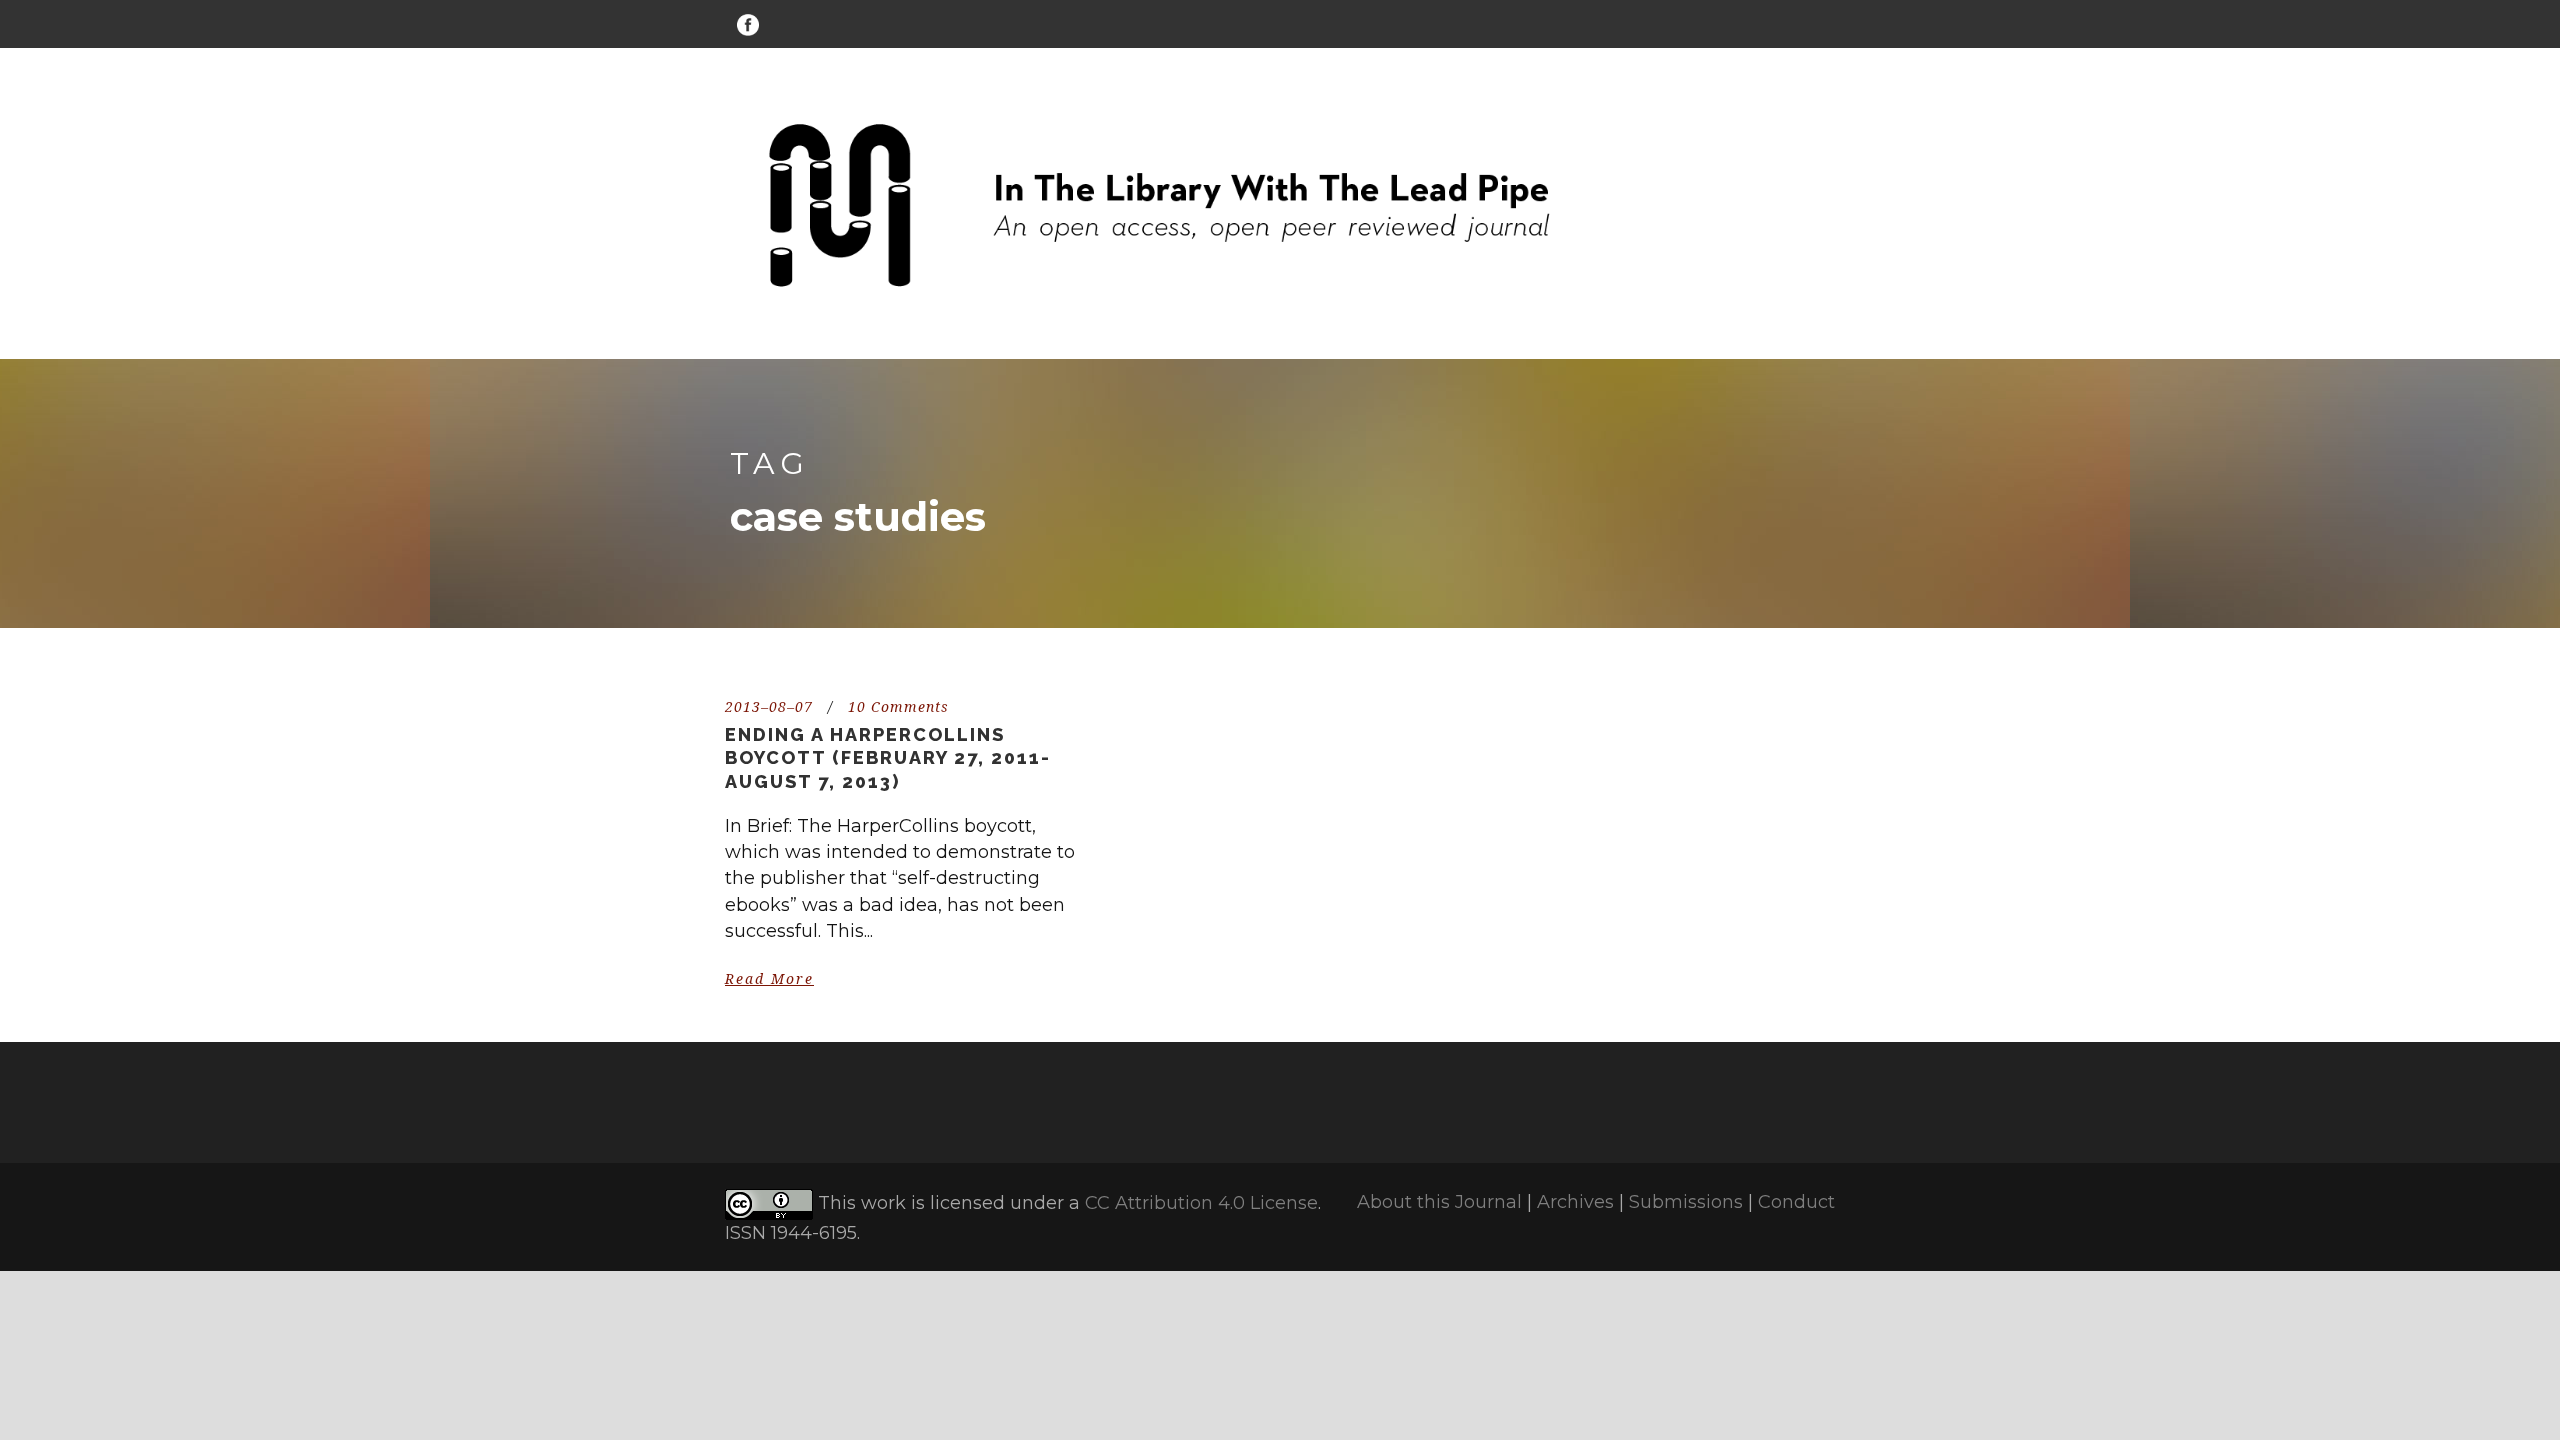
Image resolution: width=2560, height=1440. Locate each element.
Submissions (1686, 1202)
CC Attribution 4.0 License (1201, 1203)
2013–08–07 (769, 707)
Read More (769, 979)
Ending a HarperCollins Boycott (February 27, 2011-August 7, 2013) (888, 758)
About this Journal (1439, 1202)
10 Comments (898, 707)
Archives (1575, 1202)
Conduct (1796, 1202)
